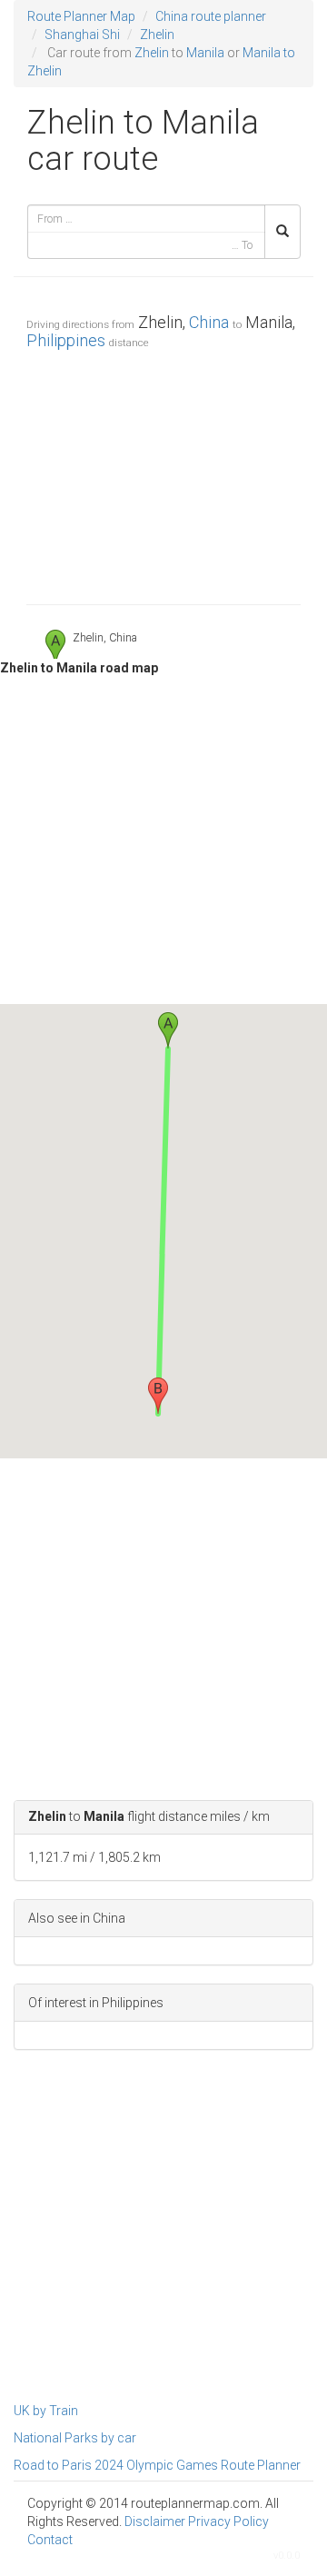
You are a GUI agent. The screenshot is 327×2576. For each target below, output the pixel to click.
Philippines (66, 340)
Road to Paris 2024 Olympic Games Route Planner (157, 2465)
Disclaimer (155, 2521)
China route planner (211, 16)
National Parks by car (75, 2438)
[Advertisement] (163, 472)
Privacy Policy (228, 2521)
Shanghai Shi (82, 35)
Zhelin (157, 35)
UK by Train (46, 2411)
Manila (205, 53)
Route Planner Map (81, 16)
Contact (50, 2540)
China (209, 322)
